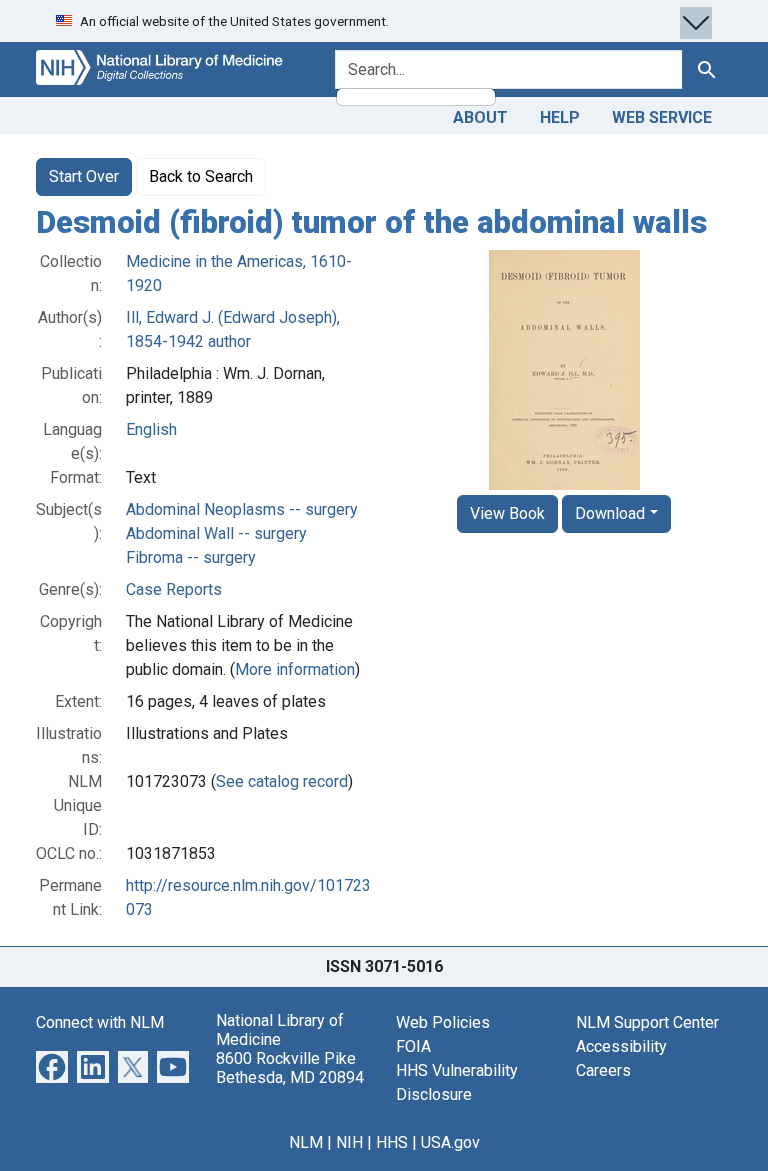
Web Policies (443, 1022)
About (480, 117)
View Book (507, 513)
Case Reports (174, 589)
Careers (603, 1070)
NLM (306, 1142)
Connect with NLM (100, 1022)
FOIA (413, 1046)
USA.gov (450, 1142)
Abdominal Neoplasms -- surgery (242, 509)
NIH (349, 1142)
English (151, 429)
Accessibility (621, 1046)
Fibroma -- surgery (191, 557)
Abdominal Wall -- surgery (216, 533)
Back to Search (201, 176)
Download (610, 513)
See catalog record (282, 781)
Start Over (84, 176)
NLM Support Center (647, 1022)
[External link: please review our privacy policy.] (52, 1065)
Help (560, 117)
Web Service (662, 117)
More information (295, 669)
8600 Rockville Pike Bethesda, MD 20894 (290, 1068)
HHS (392, 1142)
